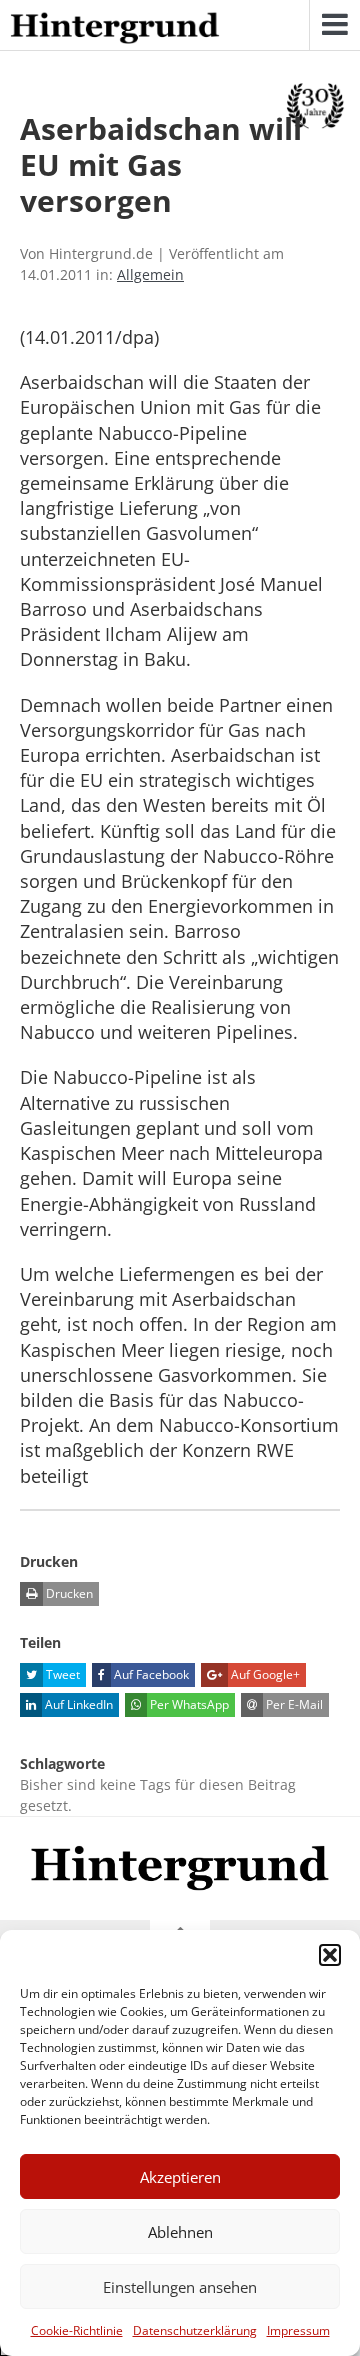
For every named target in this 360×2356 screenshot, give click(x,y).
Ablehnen (180, 2232)
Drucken (68, 1593)
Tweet (61, 1674)
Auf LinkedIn (77, 1704)
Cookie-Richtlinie (77, 2330)
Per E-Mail (293, 1704)
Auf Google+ (264, 1674)
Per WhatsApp (188, 1704)
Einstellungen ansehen (180, 2287)
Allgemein (150, 274)
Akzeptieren (180, 2177)
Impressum (298, 2330)
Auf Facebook (150, 1674)
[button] (330, 1955)
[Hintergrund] (115, 29)
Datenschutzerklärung (195, 2330)
